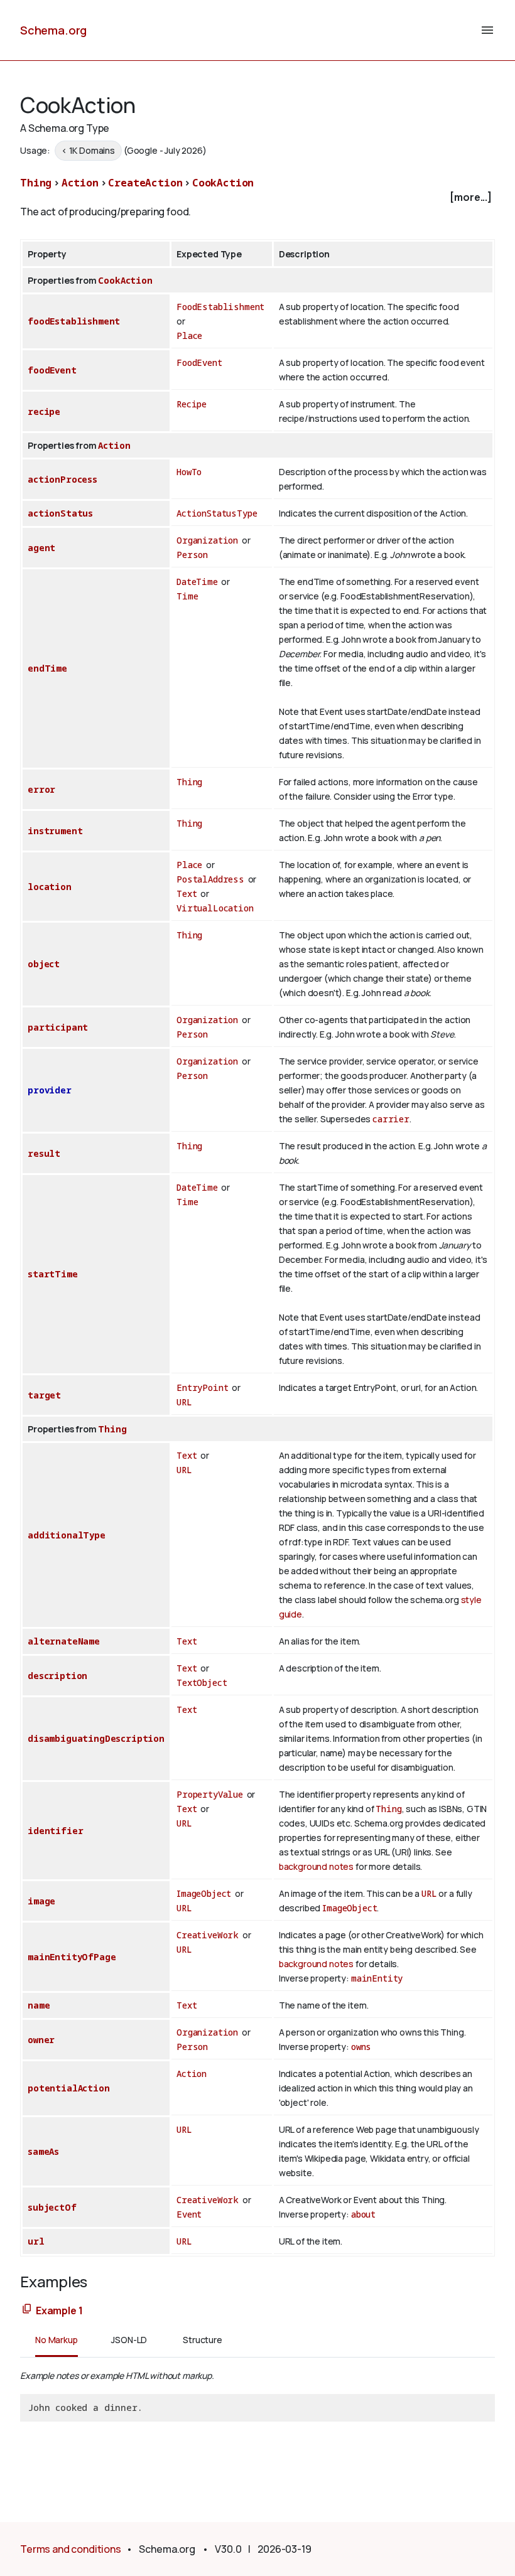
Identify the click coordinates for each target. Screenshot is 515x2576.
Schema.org (53, 30)
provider (50, 1090)
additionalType (67, 1535)
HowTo (189, 472)
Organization (207, 540)
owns (361, 2047)
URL (184, 1402)
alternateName (64, 1641)
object (44, 964)
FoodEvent (199, 362)
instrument (55, 831)
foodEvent (52, 370)
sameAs (43, 2151)
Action (80, 183)
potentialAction (69, 2088)
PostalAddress (210, 879)
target (44, 1395)
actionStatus (60, 513)
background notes (316, 1866)
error (41, 789)
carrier (391, 1119)
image (41, 1901)
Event (189, 2214)
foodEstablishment (74, 321)
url (36, 2241)
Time (187, 596)
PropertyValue (210, 1794)
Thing (36, 183)
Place (189, 335)
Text (187, 894)
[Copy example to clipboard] (27, 2310)
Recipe (192, 404)
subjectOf (52, 2207)
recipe (44, 411)
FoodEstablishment (220, 307)
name (39, 2005)
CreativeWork (208, 1935)
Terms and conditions (71, 2549)
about (363, 2214)
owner (41, 2040)
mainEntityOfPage (72, 1957)
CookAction (223, 183)
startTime (53, 1274)
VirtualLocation (215, 908)
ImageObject (204, 1893)
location (50, 887)
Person (192, 555)
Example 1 (59, 2310)
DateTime (197, 582)
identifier (55, 1831)
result (44, 1153)
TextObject (202, 1682)
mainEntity (377, 1978)
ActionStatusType (217, 513)
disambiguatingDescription (96, 1738)
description (57, 1676)
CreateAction (145, 183)
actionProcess (62, 479)
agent (41, 548)
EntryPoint (202, 1387)
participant (58, 1027)
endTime (47, 668)
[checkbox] (257, 197)
